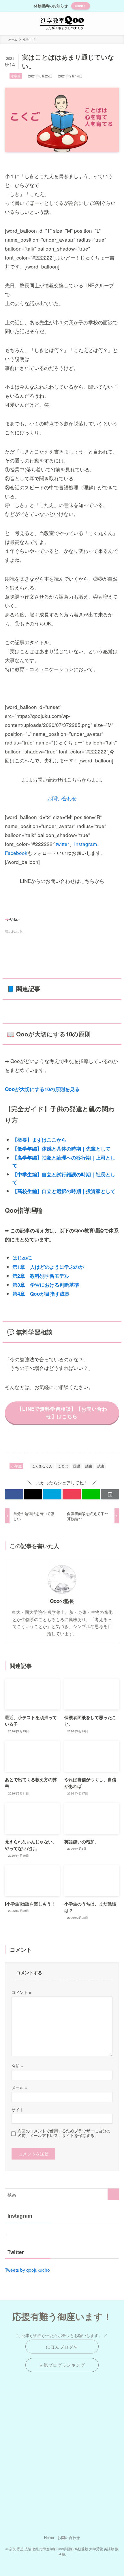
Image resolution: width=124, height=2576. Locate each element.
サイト (18, 2110)
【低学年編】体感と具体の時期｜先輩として (61, 1149)
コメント (21, 1992)
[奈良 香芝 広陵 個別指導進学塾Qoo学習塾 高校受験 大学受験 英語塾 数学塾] (62, 23)
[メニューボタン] (12, 23)
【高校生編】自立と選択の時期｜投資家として (64, 1191)
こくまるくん (42, 1466)
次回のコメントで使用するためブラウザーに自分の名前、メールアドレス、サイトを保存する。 (64, 2133)
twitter (62, 844)
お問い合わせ (62, 798)
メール (19, 2088)
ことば (63, 1466)
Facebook (16, 853)
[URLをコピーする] (110, 1494)
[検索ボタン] (112, 23)
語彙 (89, 1466)
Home (49, 2537)
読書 (101, 1466)
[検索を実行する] (113, 2194)
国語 (77, 1466)
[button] (14, 1494)
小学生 (16, 76)
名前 (17, 2066)
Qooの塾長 (62, 1601)
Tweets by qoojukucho (27, 2270)
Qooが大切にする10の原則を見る (42, 1089)
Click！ (81, 6)
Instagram (86, 844)
